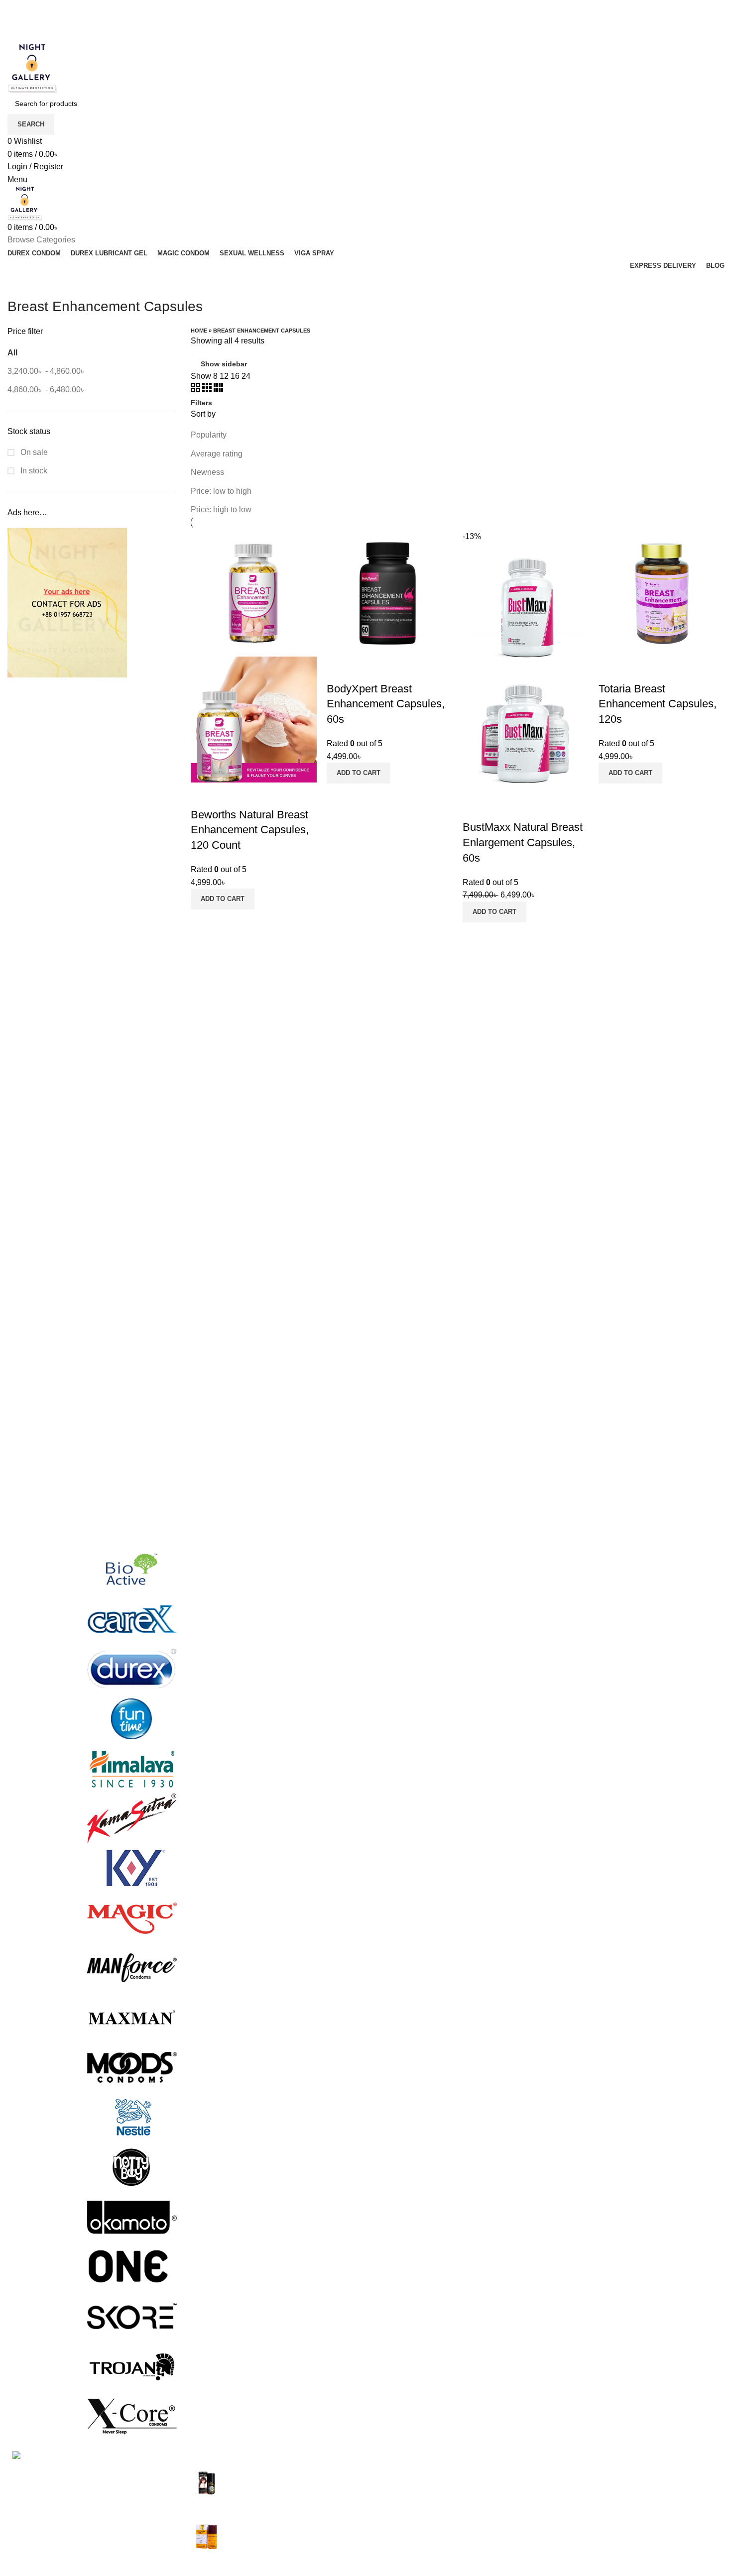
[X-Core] (132, 2415)
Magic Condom (400, 2546)
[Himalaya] (132, 1768)
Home (199, 331)
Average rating (217, 454)
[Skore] (132, 2316)
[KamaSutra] (132, 1818)
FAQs (627, 2472)
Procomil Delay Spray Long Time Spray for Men (289, 2530)
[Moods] (132, 2067)
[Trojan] (132, 2366)
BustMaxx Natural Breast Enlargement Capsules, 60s (523, 842)
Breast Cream (398, 2472)
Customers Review (529, 2510)
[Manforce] (132, 1967)
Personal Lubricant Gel (414, 2565)
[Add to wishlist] (230, 795)
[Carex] (132, 1619)
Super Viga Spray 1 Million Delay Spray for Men (289, 2478)
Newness (207, 472)
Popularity (209, 435)
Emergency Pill (400, 2528)
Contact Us (515, 2491)
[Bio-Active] (132, 1569)
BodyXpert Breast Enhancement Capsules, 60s (386, 704)
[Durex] (132, 1669)
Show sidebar (224, 364)
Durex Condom (400, 2491)
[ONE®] (132, 2266)
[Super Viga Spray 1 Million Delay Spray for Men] (207, 2486)
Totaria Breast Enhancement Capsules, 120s (658, 704)
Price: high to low (221, 509)
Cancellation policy (651, 2491)
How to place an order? (659, 2510)
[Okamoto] (132, 2216)
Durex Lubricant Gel (409, 2510)
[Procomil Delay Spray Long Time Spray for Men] (207, 2538)
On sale (33, 452)
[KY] (132, 1868)
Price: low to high (221, 491)
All (12, 353)
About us (511, 2472)
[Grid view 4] (218, 390)
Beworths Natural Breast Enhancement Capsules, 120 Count (250, 830)
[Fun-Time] (132, 1719)
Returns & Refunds (529, 2546)
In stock (33, 471)
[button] (223, 899)
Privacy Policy (521, 2528)
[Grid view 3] (208, 390)
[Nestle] (132, 2117)
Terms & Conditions (530, 2565)
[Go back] (20, 284)
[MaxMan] (132, 2017)
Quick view (203, 795)
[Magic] (132, 1918)
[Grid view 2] (196, 390)
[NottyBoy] (132, 2167)
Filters (201, 403)
